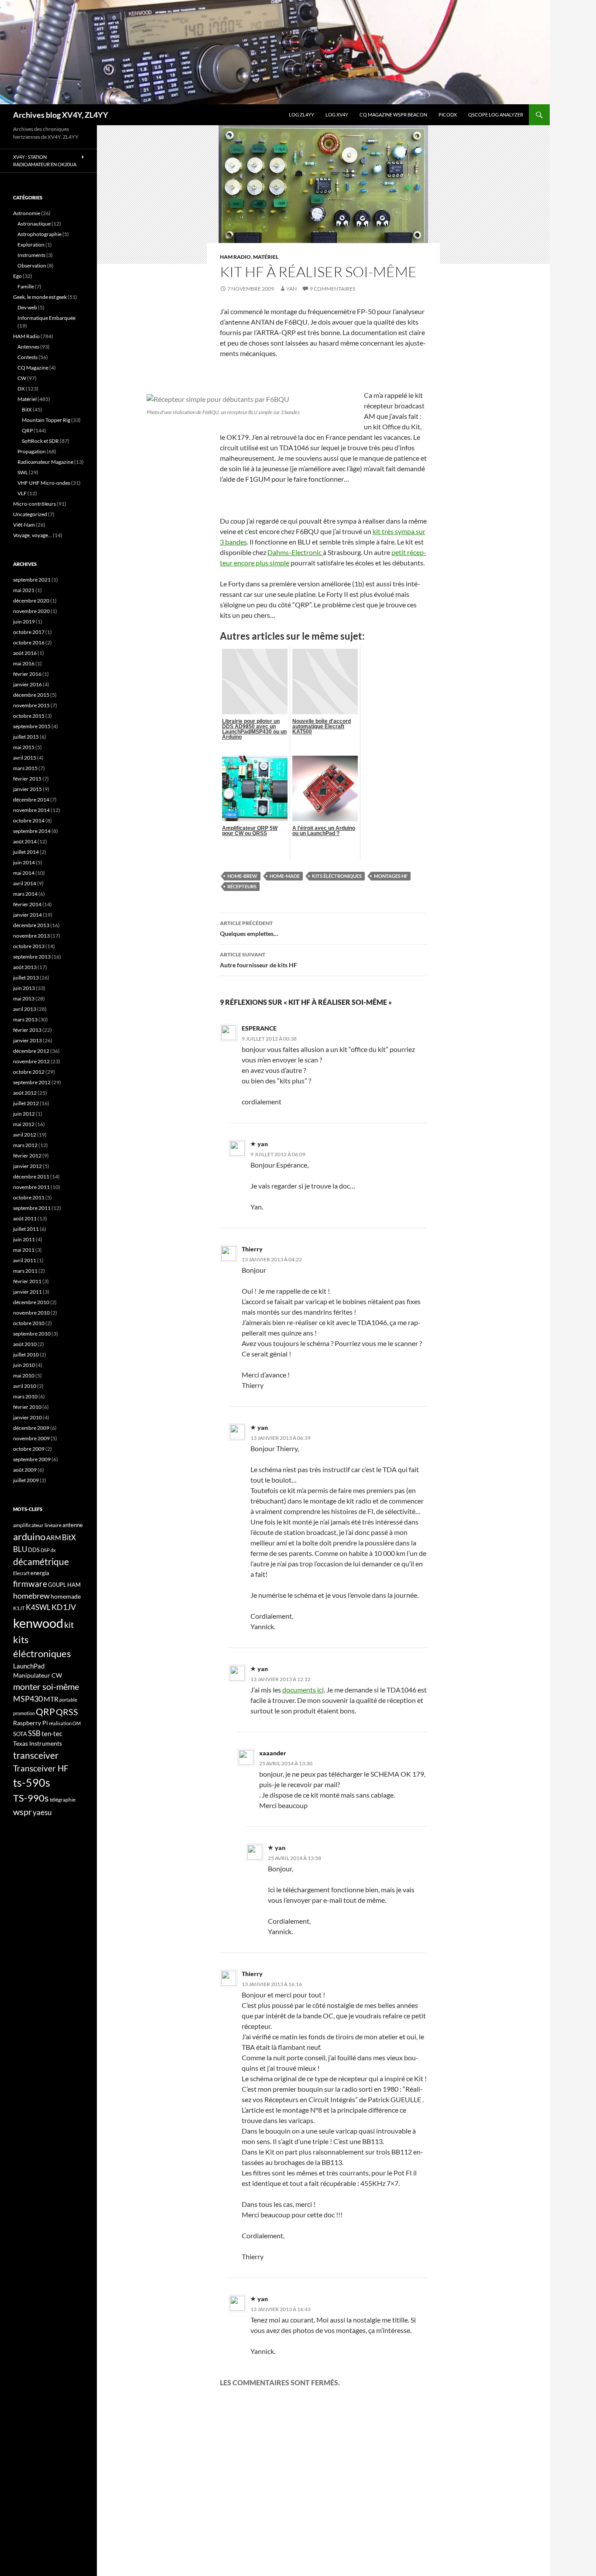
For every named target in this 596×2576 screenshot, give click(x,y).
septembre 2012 (32, 1082)
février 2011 (27, 1281)
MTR (51, 1699)
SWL (23, 472)
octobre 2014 (29, 820)
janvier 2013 (27, 1040)
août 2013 (25, 967)
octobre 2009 (29, 1449)
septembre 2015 (32, 726)
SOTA (20, 1734)
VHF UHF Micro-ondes (44, 483)
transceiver (36, 1755)
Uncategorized (30, 514)
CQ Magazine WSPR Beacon (393, 115)
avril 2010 (25, 1386)
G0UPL (57, 1585)
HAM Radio (235, 257)
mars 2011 (25, 1271)
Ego (17, 276)
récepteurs (242, 886)
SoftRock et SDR (40, 441)
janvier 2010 (27, 1417)
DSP (45, 1550)
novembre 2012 (31, 1061)
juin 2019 (24, 622)
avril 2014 (25, 883)
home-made (285, 876)
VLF (22, 493)
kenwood (38, 1623)
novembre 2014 (31, 810)
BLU (20, 1549)
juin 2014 (24, 862)
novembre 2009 (31, 1438)
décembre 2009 (31, 1428)
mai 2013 (24, 999)
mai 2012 (24, 1124)
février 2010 (27, 1407)
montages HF (391, 876)
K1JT (19, 1608)
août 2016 (25, 653)
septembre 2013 (32, 957)
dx (53, 1550)
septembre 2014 (32, 831)
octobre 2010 (29, 1323)
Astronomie (27, 213)
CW (22, 378)
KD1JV (64, 1607)
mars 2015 (25, 768)
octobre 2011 (29, 1197)
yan (291, 289)
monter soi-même (46, 1686)
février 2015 (27, 779)
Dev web (27, 307)
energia (40, 1573)
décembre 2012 (31, 1051)
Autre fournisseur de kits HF (259, 960)
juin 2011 (24, 1239)
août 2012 (25, 1093)
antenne (73, 1525)
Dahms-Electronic (295, 552)
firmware (30, 1584)
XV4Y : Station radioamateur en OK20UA (45, 161)
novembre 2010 (31, 1313)
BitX (27, 409)
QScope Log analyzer (496, 115)
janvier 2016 (27, 684)
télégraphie (63, 1800)
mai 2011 (24, 1250)
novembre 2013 (31, 936)
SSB (34, 1733)
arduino (29, 1536)
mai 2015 (24, 747)
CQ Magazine (33, 368)
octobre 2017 (29, 632)
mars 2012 (25, 1145)
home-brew (242, 876)
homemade (66, 1596)
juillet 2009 (26, 1480)
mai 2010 (24, 1375)
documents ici (303, 1690)
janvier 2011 (27, 1292)
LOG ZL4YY (301, 115)
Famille (26, 286)
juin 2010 (24, 1365)
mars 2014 (25, 894)
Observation (32, 265)
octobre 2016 (29, 642)
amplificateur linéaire (37, 1525)
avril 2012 (25, 1135)
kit (69, 1624)
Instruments (31, 255)
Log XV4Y (337, 115)
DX (21, 389)
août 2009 (25, 1470)
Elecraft (21, 1573)
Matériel (266, 257)
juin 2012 (24, 1114)
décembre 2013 (31, 925)
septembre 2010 (32, 1334)
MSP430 (28, 1699)
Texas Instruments (38, 1743)
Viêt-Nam (24, 525)
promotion (24, 1713)
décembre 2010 (31, 1302)
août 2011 (25, 1218)
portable (68, 1700)
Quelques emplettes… (249, 928)
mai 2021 (24, 590)
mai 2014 (24, 873)
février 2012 (27, 1156)
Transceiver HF (41, 1768)
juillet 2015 (26, 737)
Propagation (32, 451)
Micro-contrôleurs (34, 504)
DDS (34, 1550)
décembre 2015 (31, 695)
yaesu (42, 1812)
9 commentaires (332, 289)
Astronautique (34, 224)
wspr (22, 1812)
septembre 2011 (32, 1208)
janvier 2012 (27, 1166)
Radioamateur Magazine (45, 462)
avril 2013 (25, 1009)
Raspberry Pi (31, 1723)
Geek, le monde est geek (40, 297)
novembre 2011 (31, 1187)
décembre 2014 (31, 800)
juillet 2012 (26, 1103)
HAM (74, 1585)
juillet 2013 (26, 978)
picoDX (448, 115)
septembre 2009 (32, 1459)
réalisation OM (65, 1723)
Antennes (28, 347)
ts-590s (32, 1782)
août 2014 (25, 841)
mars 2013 (25, 1019)
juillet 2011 (26, 1229)
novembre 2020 (31, 611)
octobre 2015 (29, 716)
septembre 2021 (32, 580)
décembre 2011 (31, 1177)
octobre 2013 (29, 946)
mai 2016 (24, 663)
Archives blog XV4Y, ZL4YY (61, 115)
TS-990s (31, 1798)
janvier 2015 (27, 789)
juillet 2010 (26, 1355)
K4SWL (38, 1607)
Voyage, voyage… (33, 535)
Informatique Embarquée (46, 318)
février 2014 (27, 904)
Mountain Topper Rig (46, 420)
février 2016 (27, 674)
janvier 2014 (27, 915)
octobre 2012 (29, 1072)
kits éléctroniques (337, 876)
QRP (27, 430)
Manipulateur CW (38, 1675)
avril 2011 (25, 1260)
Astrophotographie (39, 234)
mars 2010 (25, 1396)
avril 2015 (25, 758)
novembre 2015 (31, 705)
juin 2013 (24, 988)
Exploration (31, 245)
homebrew (31, 1596)
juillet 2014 (26, 852)
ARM (54, 1538)
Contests (27, 357)
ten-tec (52, 1733)
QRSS (67, 1712)
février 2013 (27, 1030)
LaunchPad (29, 1666)
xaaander (273, 1753)
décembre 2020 (31, 601)
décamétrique (41, 1562)
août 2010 (25, 1344)
